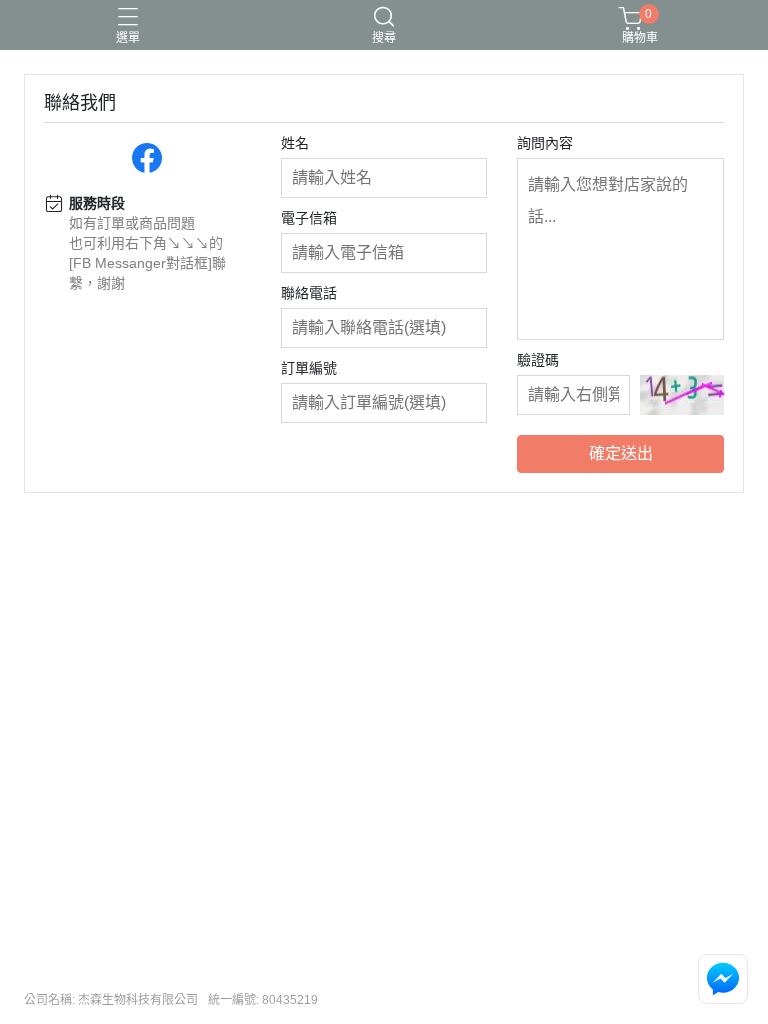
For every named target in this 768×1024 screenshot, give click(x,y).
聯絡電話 (309, 293)
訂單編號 (309, 368)
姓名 (295, 143)
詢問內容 (545, 143)
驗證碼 (538, 360)
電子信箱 (309, 218)
